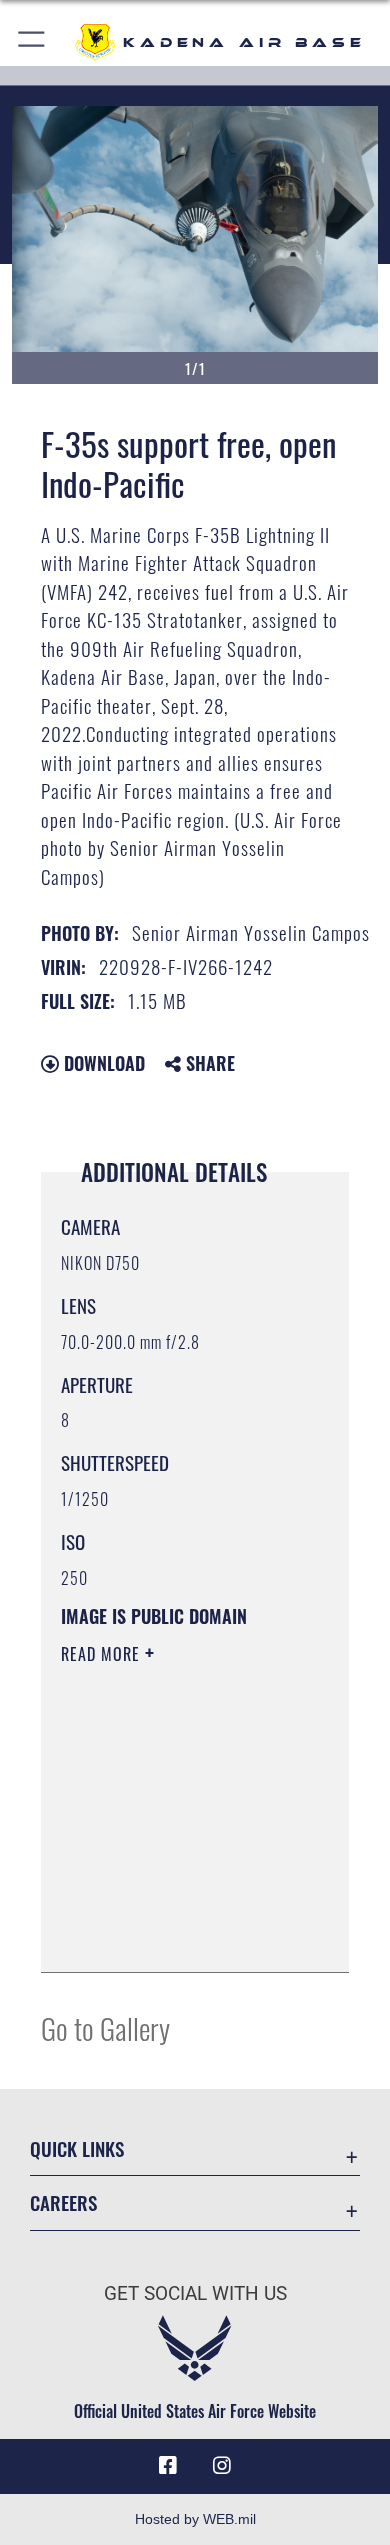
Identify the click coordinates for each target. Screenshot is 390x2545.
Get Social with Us (195, 2293)
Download (102, 1063)
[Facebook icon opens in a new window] (168, 2466)
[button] (32, 42)
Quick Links (77, 2148)
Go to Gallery (105, 2027)
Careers (63, 2202)
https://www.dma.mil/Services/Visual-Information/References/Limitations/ (182, 1935)
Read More (103, 1654)
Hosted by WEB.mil (195, 2519)
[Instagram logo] (222, 2466)
